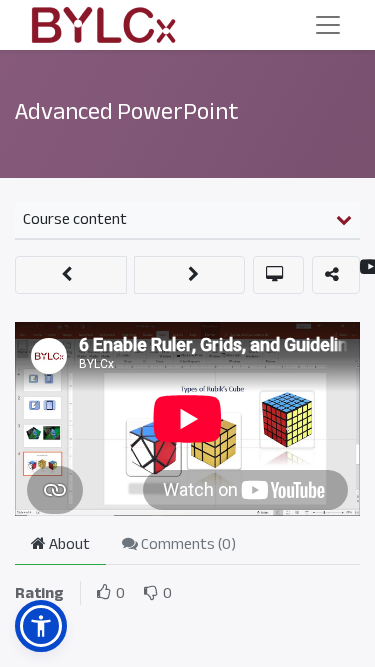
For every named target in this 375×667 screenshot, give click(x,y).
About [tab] (68, 544)
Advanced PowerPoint (126, 111)
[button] (71, 275)
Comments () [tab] (187, 544)
